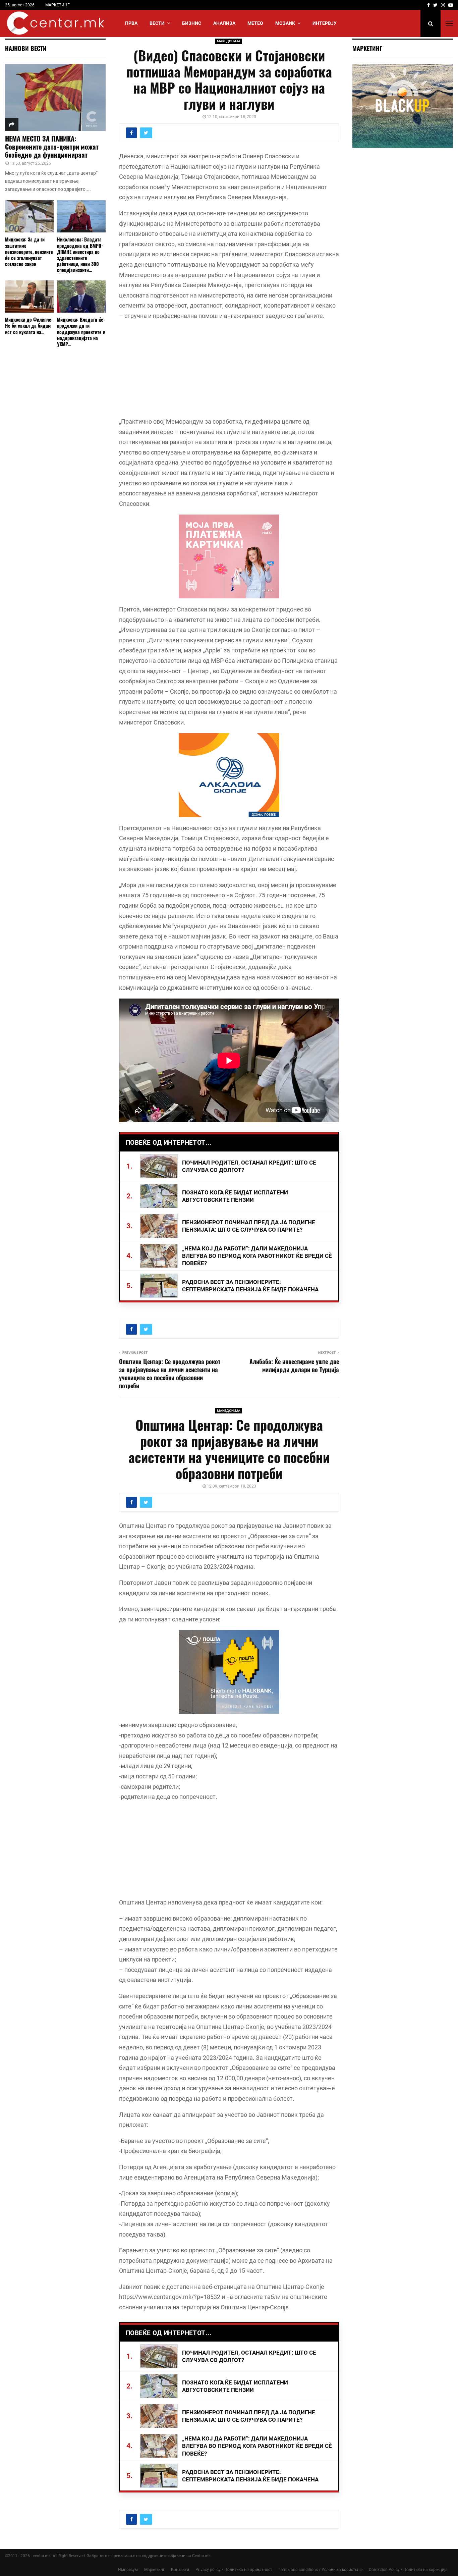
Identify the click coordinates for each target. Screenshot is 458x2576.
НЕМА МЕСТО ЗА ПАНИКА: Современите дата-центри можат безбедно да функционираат (52, 147)
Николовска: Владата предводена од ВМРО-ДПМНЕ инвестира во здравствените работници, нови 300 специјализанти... (80, 254)
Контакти (180, 2570)
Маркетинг (154, 2570)
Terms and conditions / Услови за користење (321, 2570)
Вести (157, 23)
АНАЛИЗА (224, 23)
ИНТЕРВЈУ (325, 23)
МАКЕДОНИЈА (229, 41)
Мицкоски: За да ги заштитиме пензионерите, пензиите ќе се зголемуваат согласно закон (29, 251)
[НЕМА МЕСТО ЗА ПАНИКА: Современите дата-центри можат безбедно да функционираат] (55, 98)
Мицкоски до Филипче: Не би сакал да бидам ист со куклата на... (29, 326)
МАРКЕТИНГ (58, 5)
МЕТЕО (255, 23)
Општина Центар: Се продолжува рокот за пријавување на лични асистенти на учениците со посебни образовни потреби (170, 1374)
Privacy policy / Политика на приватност (234, 2570)
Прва (131, 23)
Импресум (128, 2570)
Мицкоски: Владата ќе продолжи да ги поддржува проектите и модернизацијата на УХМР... (81, 332)
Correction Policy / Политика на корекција (408, 2570)
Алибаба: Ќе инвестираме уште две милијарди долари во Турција (294, 1365)
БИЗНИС (192, 23)
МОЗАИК (285, 23)
